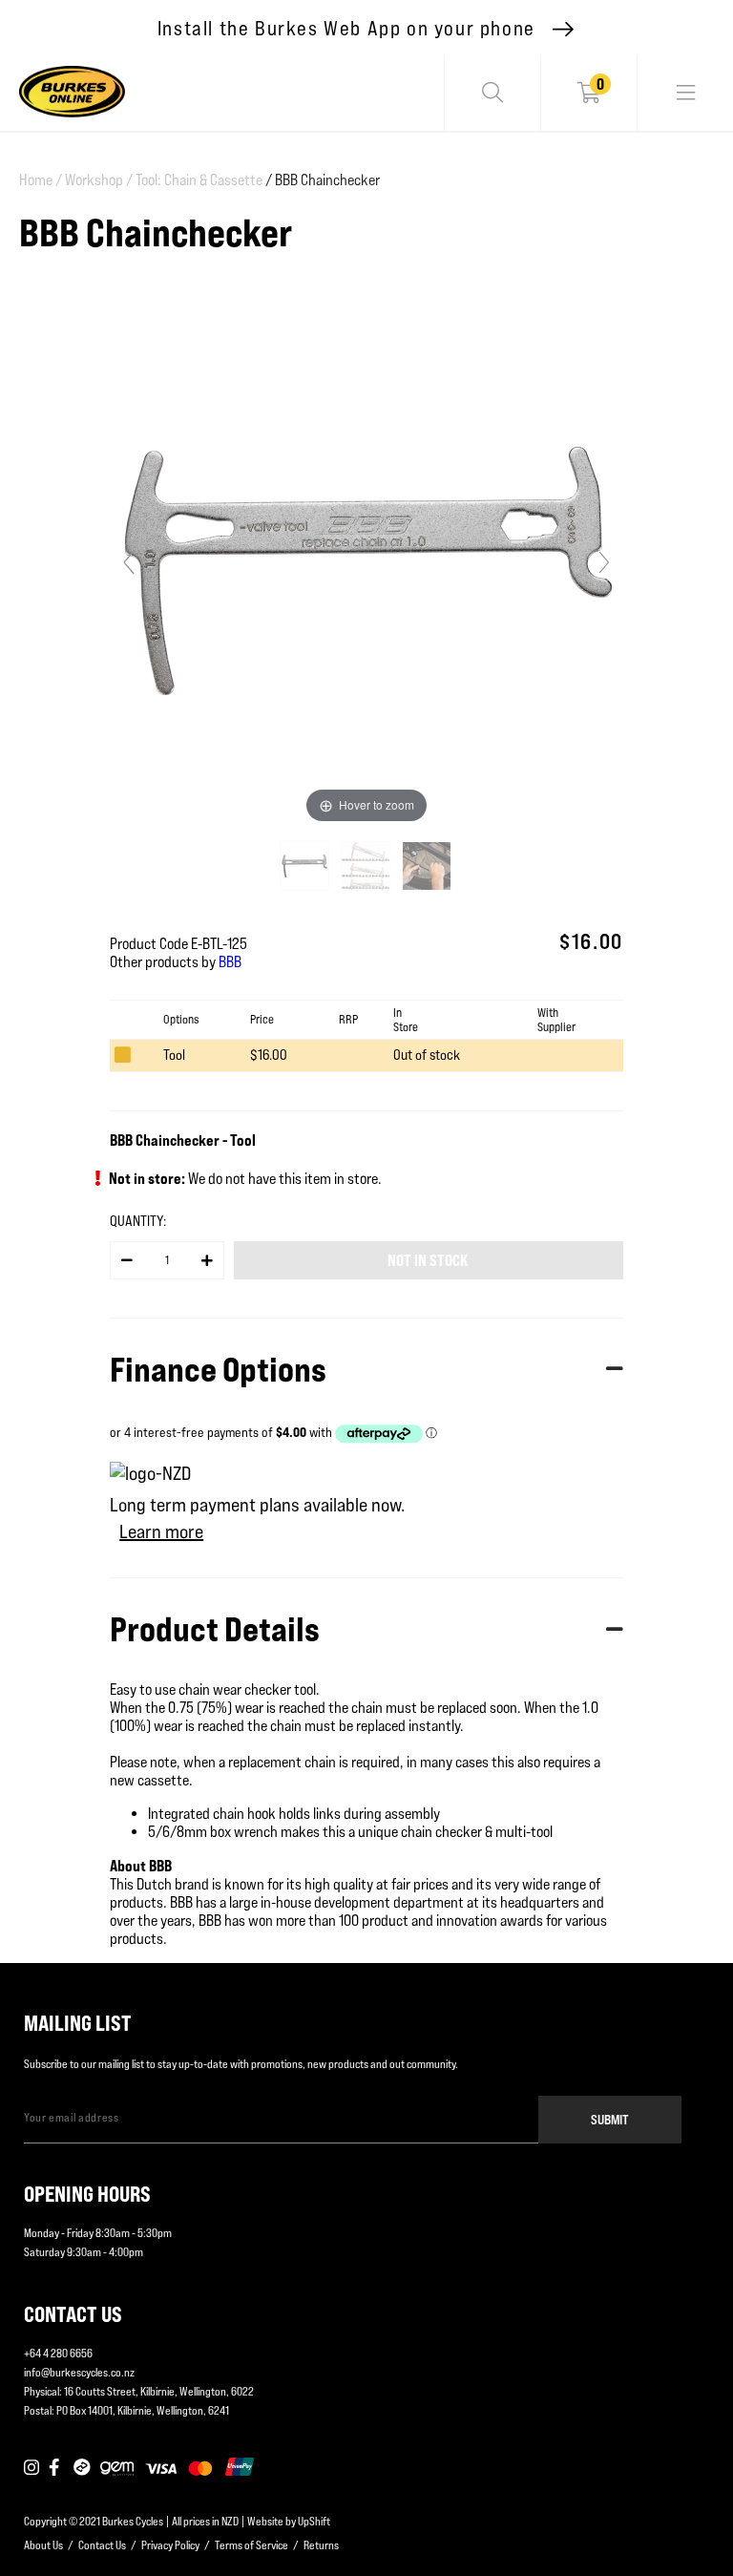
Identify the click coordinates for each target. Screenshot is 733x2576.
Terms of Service (251, 2545)
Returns (321, 2545)
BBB (230, 962)
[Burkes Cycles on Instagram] (31, 2468)
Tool (174, 1055)
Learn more (161, 1531)
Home (41, 180)
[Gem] (117, 2468)
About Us (43, 2545)
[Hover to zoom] (366, 570)
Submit (610, 2119)
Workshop (99, 180)
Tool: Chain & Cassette (199, 180)
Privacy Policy (170, 2545)
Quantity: (138, 1221)
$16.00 (269, 1055)
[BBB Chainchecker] (306, 866)
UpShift (314, 2521)
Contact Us (102, 2545)
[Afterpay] (82, 2468)
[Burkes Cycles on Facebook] (56, 2468)
